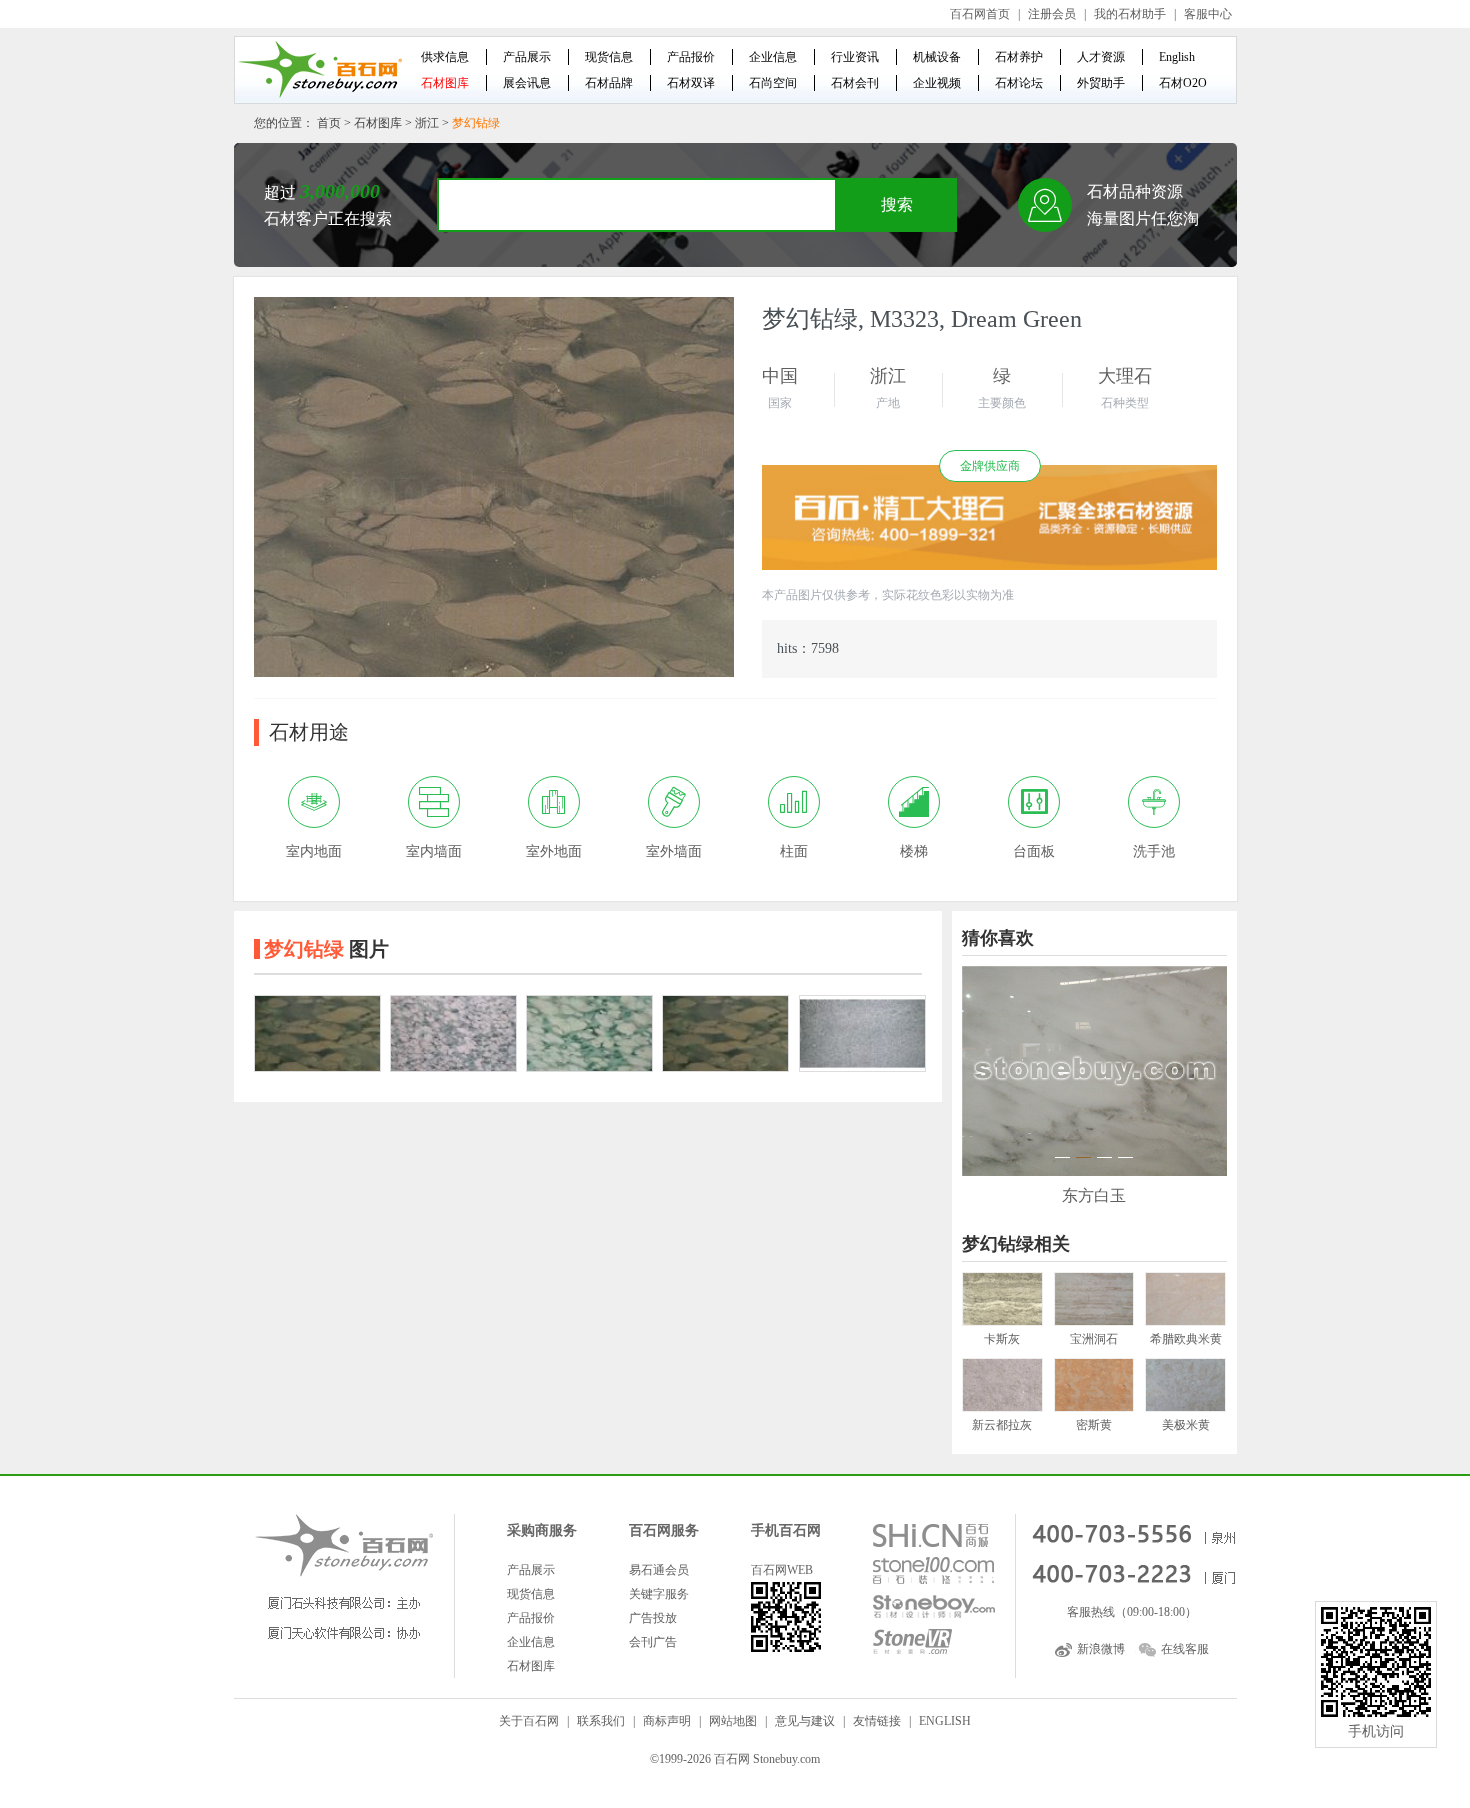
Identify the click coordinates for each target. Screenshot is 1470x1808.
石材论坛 (1019, 83)
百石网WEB (782, 1570)
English (1177, 57)
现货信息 (609, 57)
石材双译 (691, 83)
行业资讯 (855, 57)
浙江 (427, 123)
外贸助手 (1101, 83)
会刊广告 (653, 1642)
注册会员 (1052, 14)
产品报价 (691, 57)
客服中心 (1208, 14)
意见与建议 (805, 1721)
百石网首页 (980, 14)
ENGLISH (945, 1721)
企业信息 (773, 57)
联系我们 (601, 1721)
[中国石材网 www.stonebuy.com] (319, 69)
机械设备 (937, 57)
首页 (329, 123)
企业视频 (937, 83)
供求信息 (445, 57)
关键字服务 (659, 1594)
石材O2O (1183, 83)
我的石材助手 (1130, 14)
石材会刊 (855, 83)
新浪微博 (1101, 1649)
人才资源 (1101, 57)
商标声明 (667, 1721)
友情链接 (877, 1721)
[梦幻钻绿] (317, 1033)
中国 (780, 376)
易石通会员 (659, 1570)
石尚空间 (773, 83)
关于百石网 (529, 1721)
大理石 (1125, 376)
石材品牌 (609, 83)
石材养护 (1019, 57)
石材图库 (445, 83)
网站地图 (733, 1721)
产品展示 (527, 57)
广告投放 (653, 1618)
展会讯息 (527, 83)
